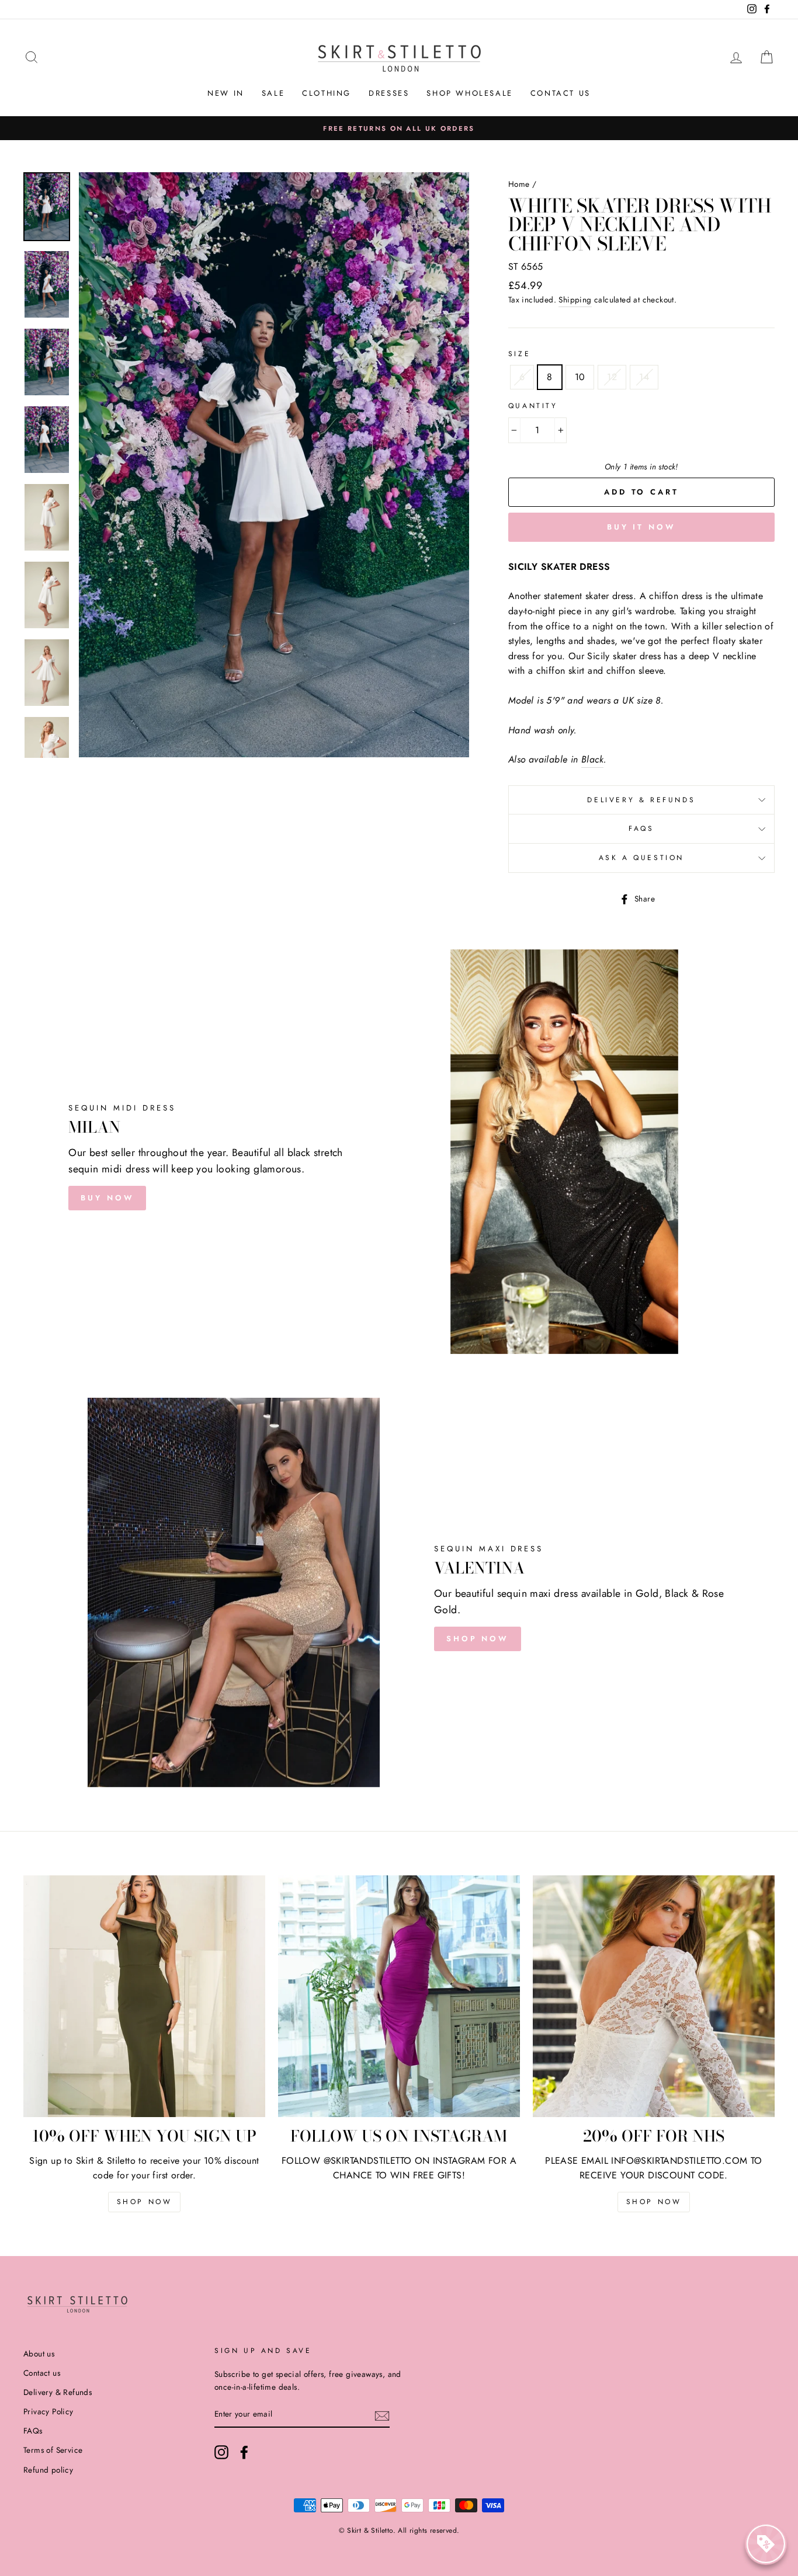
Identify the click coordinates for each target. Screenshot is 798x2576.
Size (519, 354)
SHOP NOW (478, 1639)
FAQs (641, 829)
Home (519, 184)
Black (592, 759)
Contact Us (561, 93)
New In (226, 93)
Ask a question (641, 858)
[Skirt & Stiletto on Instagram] (221, 2452)
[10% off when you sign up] (144, 1996)
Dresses (389, 93)
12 (612, 377)
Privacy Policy (48, 2411)
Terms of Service (53, 2450)
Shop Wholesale (469, 93)
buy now (107, 1198)
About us (39, 2354)
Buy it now (641, 527)
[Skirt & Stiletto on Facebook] (244, 2452)
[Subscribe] (382, 2415)
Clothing (327, 93)
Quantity (533, 406)
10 (580, 377)
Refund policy (48, 2470)
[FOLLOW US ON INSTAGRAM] (399, 1996)
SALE (273, 93)
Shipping (575, 300)
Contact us (42, 2373)
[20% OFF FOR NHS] (654, 1996)
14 (644, 377)
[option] (399, 128)
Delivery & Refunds (641, 800)
